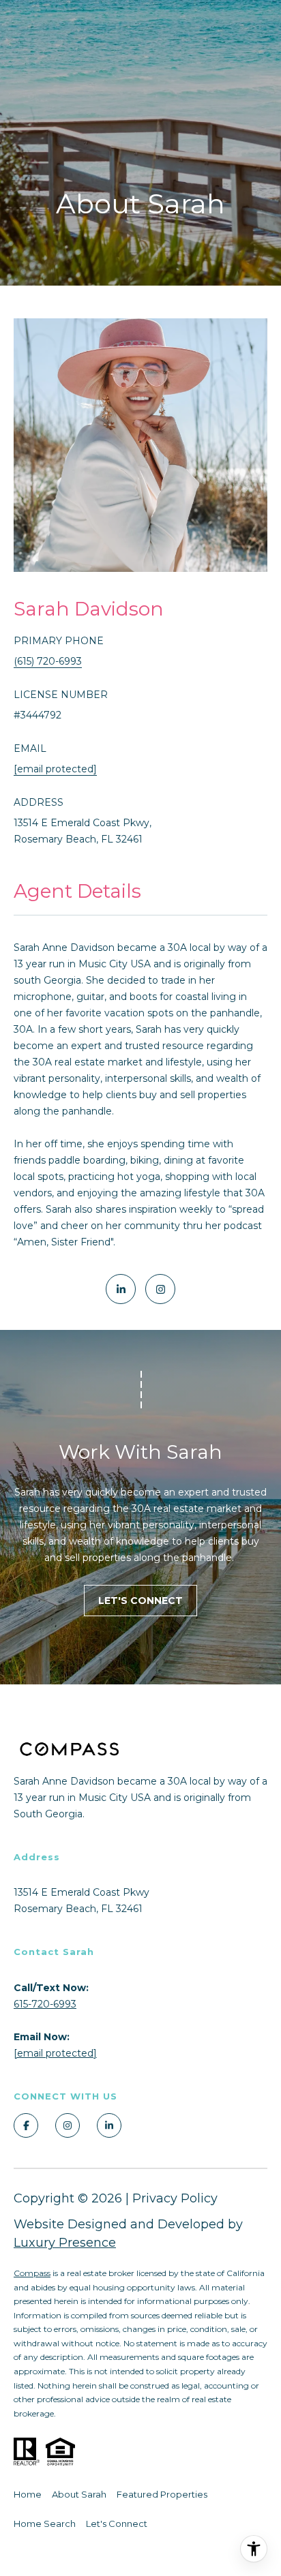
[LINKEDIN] (121, 1289)
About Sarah (79, 2494)
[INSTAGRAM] (160, 1289)
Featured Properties (162, 2494)
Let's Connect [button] (140, 1601)
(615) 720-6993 (48, 661)
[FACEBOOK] (26, 2125)
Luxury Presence (65, 2243)
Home (28, 2494)
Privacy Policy (175, 2198)
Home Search (45, 2524)
